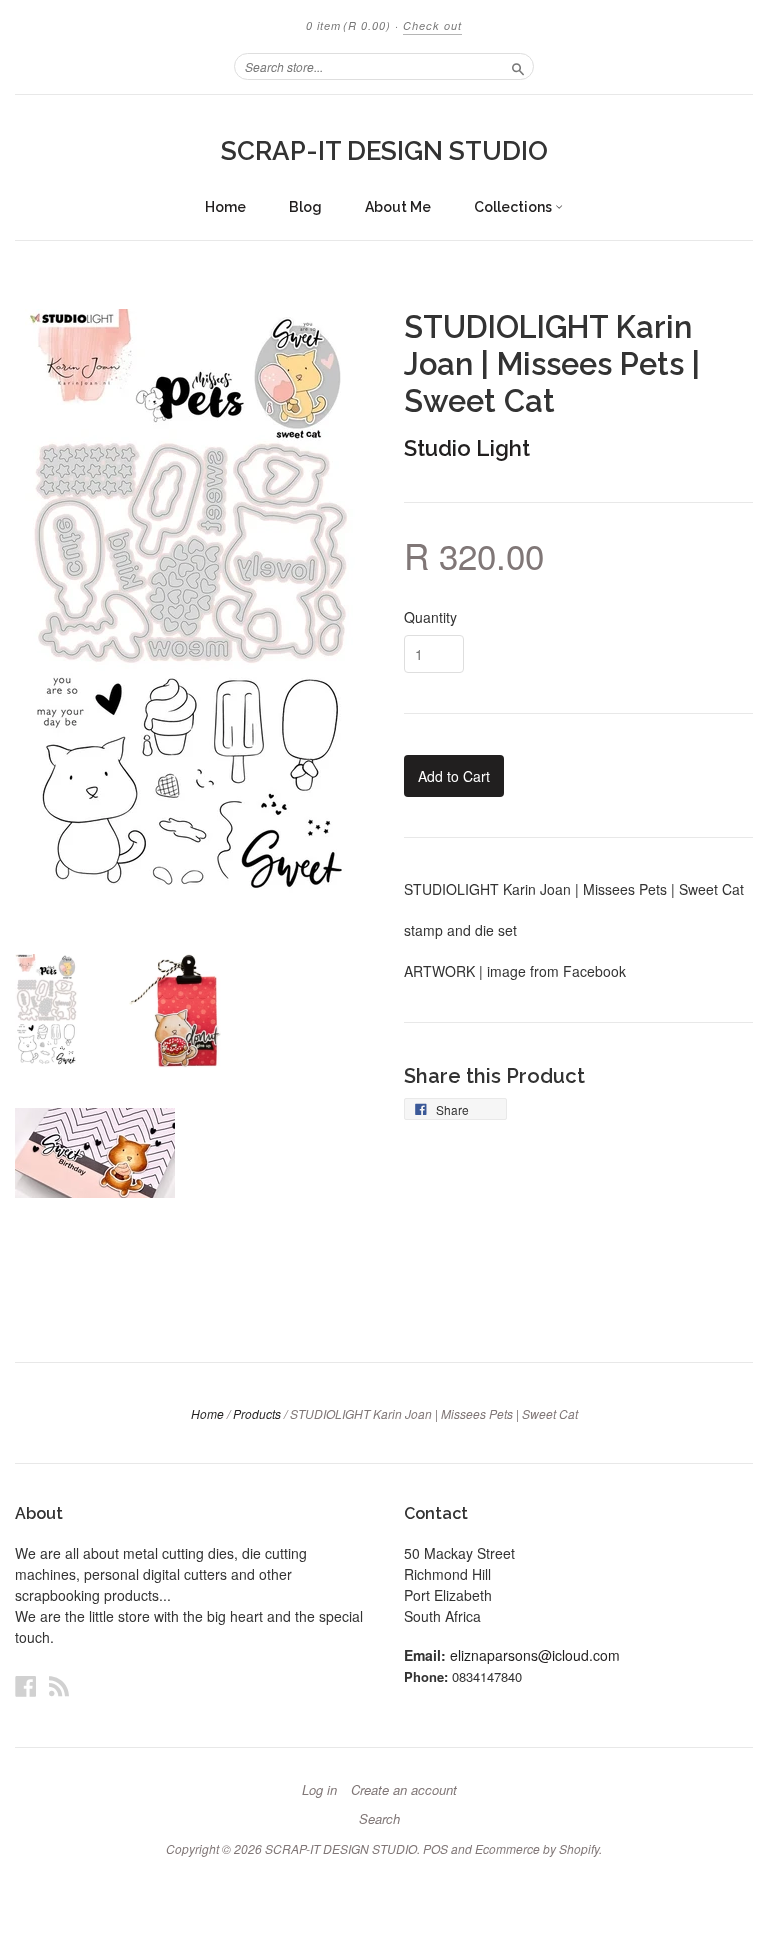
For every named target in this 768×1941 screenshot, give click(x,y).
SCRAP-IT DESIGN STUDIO (384, 151)
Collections (514, 207)
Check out (432, 25)
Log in (319, 1790)
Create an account (404, 1790)
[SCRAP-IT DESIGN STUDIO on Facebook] (26, 1685)
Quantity (430, 617)
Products (257, 1413)
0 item (348, 25)
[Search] (518, 66)
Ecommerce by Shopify (537, 1848)
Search (379, 1819)
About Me (398, 207)
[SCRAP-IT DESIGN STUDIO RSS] (59, 1685)
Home (225, 207)
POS (435, 1848)
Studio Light (467, 448)
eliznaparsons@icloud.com (535, 1655)
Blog (305, 207)
